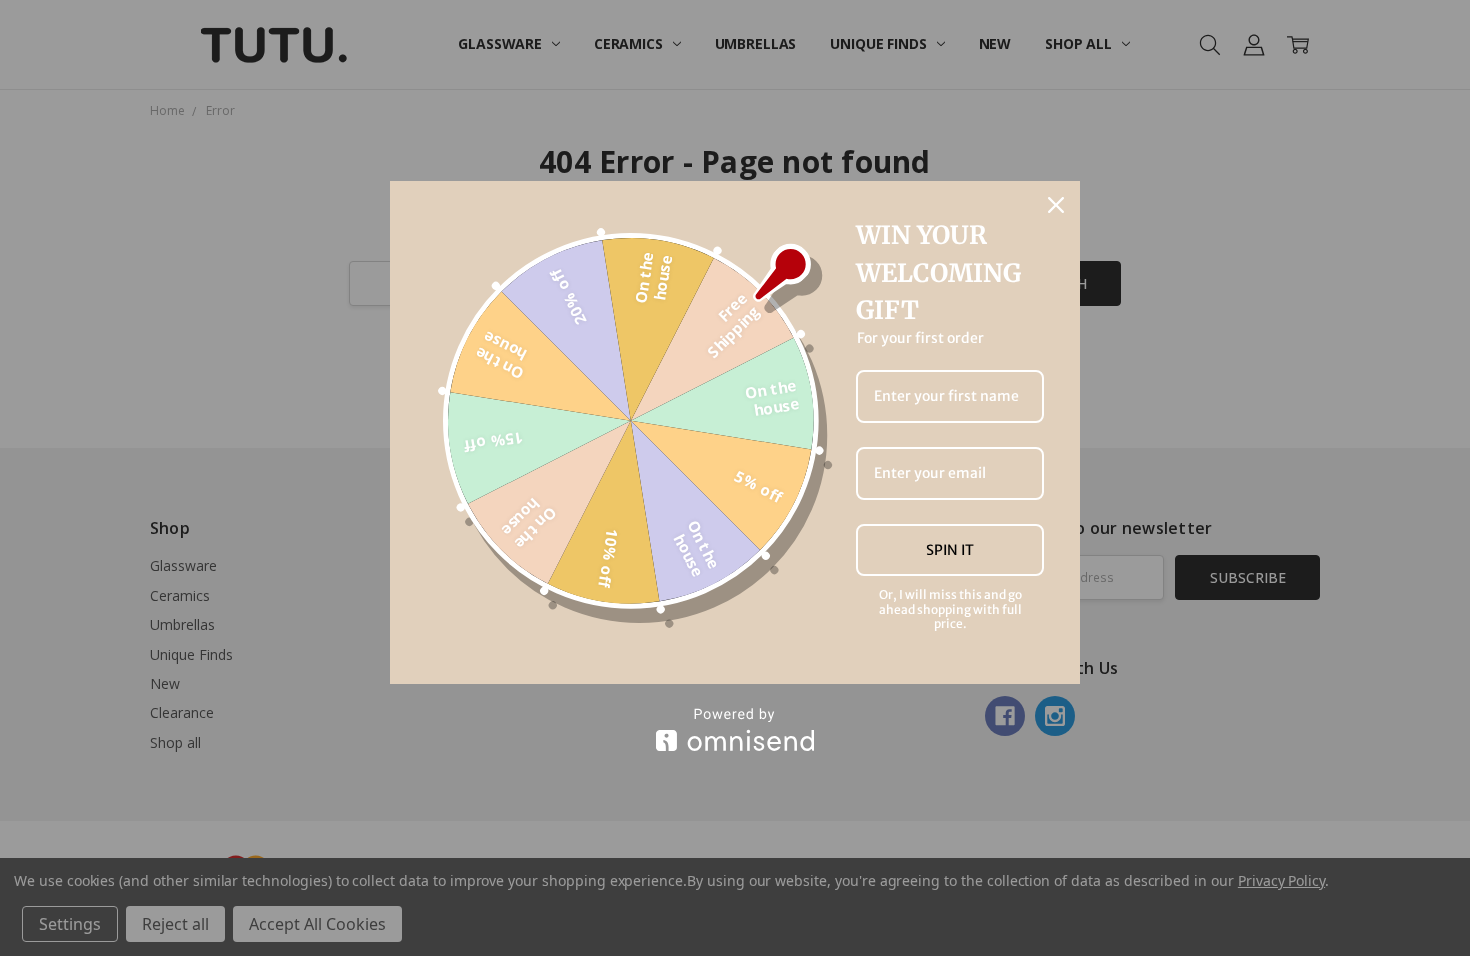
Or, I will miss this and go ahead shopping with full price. (950, 609)
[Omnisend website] (735, 729)
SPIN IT (950, 550)
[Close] (1056, 205)
